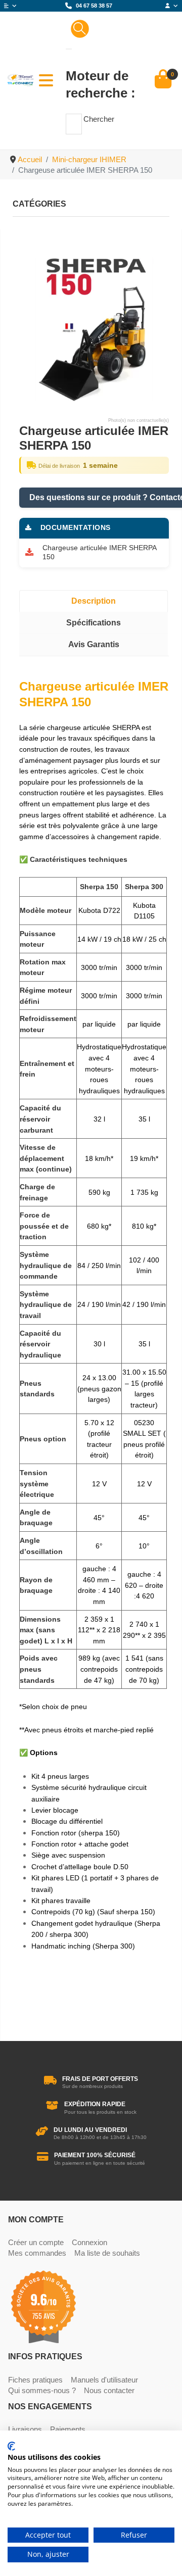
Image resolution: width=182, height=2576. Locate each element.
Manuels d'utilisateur (104, 2380)
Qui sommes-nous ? (42, 2390)
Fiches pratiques (35, 2380)
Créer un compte (36, 2242)
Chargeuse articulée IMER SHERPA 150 (99, 553)
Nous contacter (109, 2390)
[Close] (69, 49)
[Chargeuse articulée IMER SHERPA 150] (94, 326)
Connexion (89, 2242)
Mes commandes (37, 2253)
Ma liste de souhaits (107, 2253)
